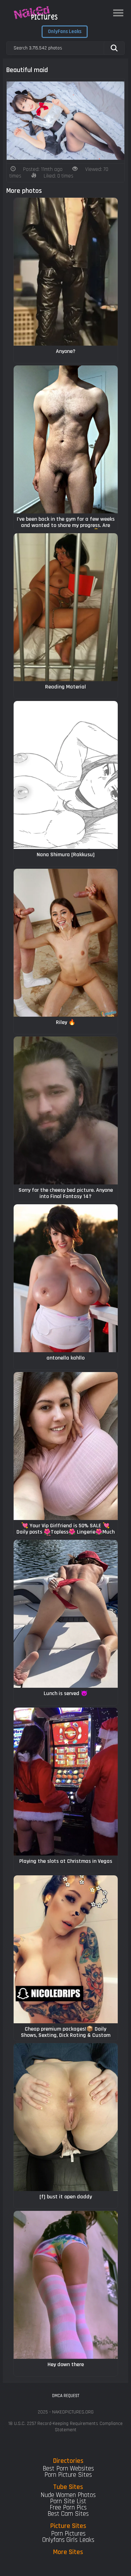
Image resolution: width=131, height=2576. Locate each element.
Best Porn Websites (68, 2469)
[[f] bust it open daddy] (66, 2117)
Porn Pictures (68, 2534)
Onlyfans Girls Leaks (68, 2540)
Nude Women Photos (68, 2495)
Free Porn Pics (68, 2508)
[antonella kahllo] (66, 1278)
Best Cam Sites (68, 2514)
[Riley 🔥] (66, 943)
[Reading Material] (66, 607)
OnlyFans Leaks (65, 31)
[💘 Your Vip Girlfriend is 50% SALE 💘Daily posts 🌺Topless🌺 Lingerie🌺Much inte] (66, 1446)
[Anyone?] (66, 272)
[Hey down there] (66, 2285)
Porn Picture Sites (68, 2475)
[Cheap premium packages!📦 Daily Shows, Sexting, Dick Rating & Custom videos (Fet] (66, 1949)
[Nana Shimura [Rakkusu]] (66, 775)
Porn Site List (68, 2501)
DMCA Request (66, 2396)
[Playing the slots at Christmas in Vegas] (66, 1782)
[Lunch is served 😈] (66, 1614)
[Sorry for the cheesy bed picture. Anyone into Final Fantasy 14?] (66, 1110)
